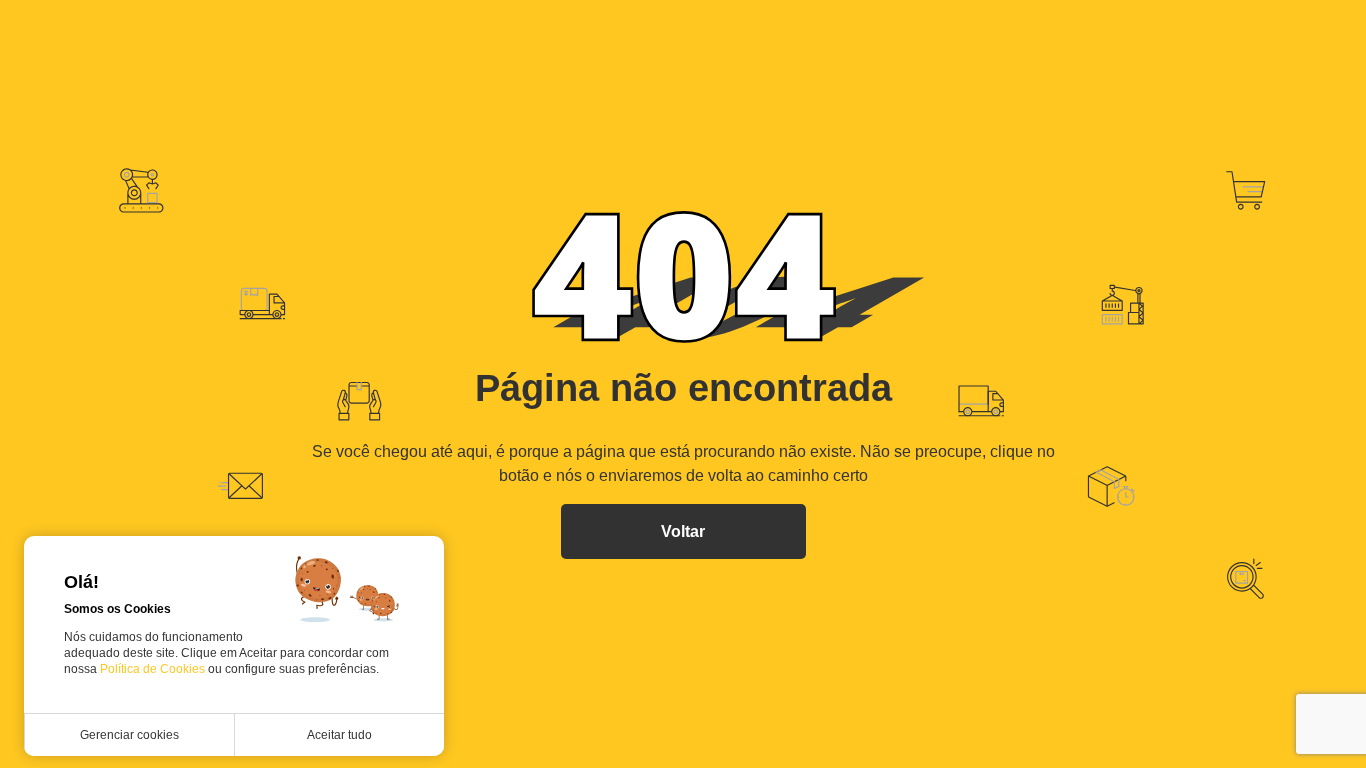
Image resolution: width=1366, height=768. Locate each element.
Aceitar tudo (339, 735)
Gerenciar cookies (129, 735)
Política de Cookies (154, 669)
